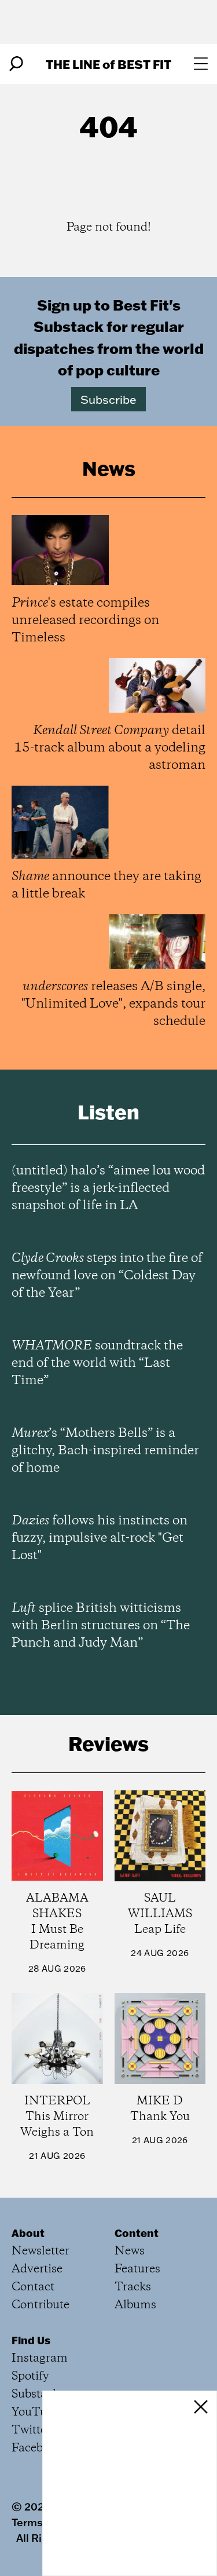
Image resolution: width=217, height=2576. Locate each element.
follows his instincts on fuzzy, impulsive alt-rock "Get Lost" (100, 1538)
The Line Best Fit (108, 64)
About (28, 2233)
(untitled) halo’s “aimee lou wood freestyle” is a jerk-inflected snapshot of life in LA (108, 1188)
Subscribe (108, 399)
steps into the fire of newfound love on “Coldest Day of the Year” (107, 1276)
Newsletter (41, 2251)
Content (137, 2233)
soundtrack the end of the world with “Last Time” (97, 1363)
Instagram (40, 2358)
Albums (135, 2305)
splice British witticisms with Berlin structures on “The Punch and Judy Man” (101, 1626)
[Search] (16, 64)
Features (137, 2269)
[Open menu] (201, 64)
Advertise (37, 2269)
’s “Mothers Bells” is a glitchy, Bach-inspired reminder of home (105, 1451)
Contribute (41, 2305)
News (130, 2251)
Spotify (30, 2376)
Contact (33, 2287)
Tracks (133, 2287)
